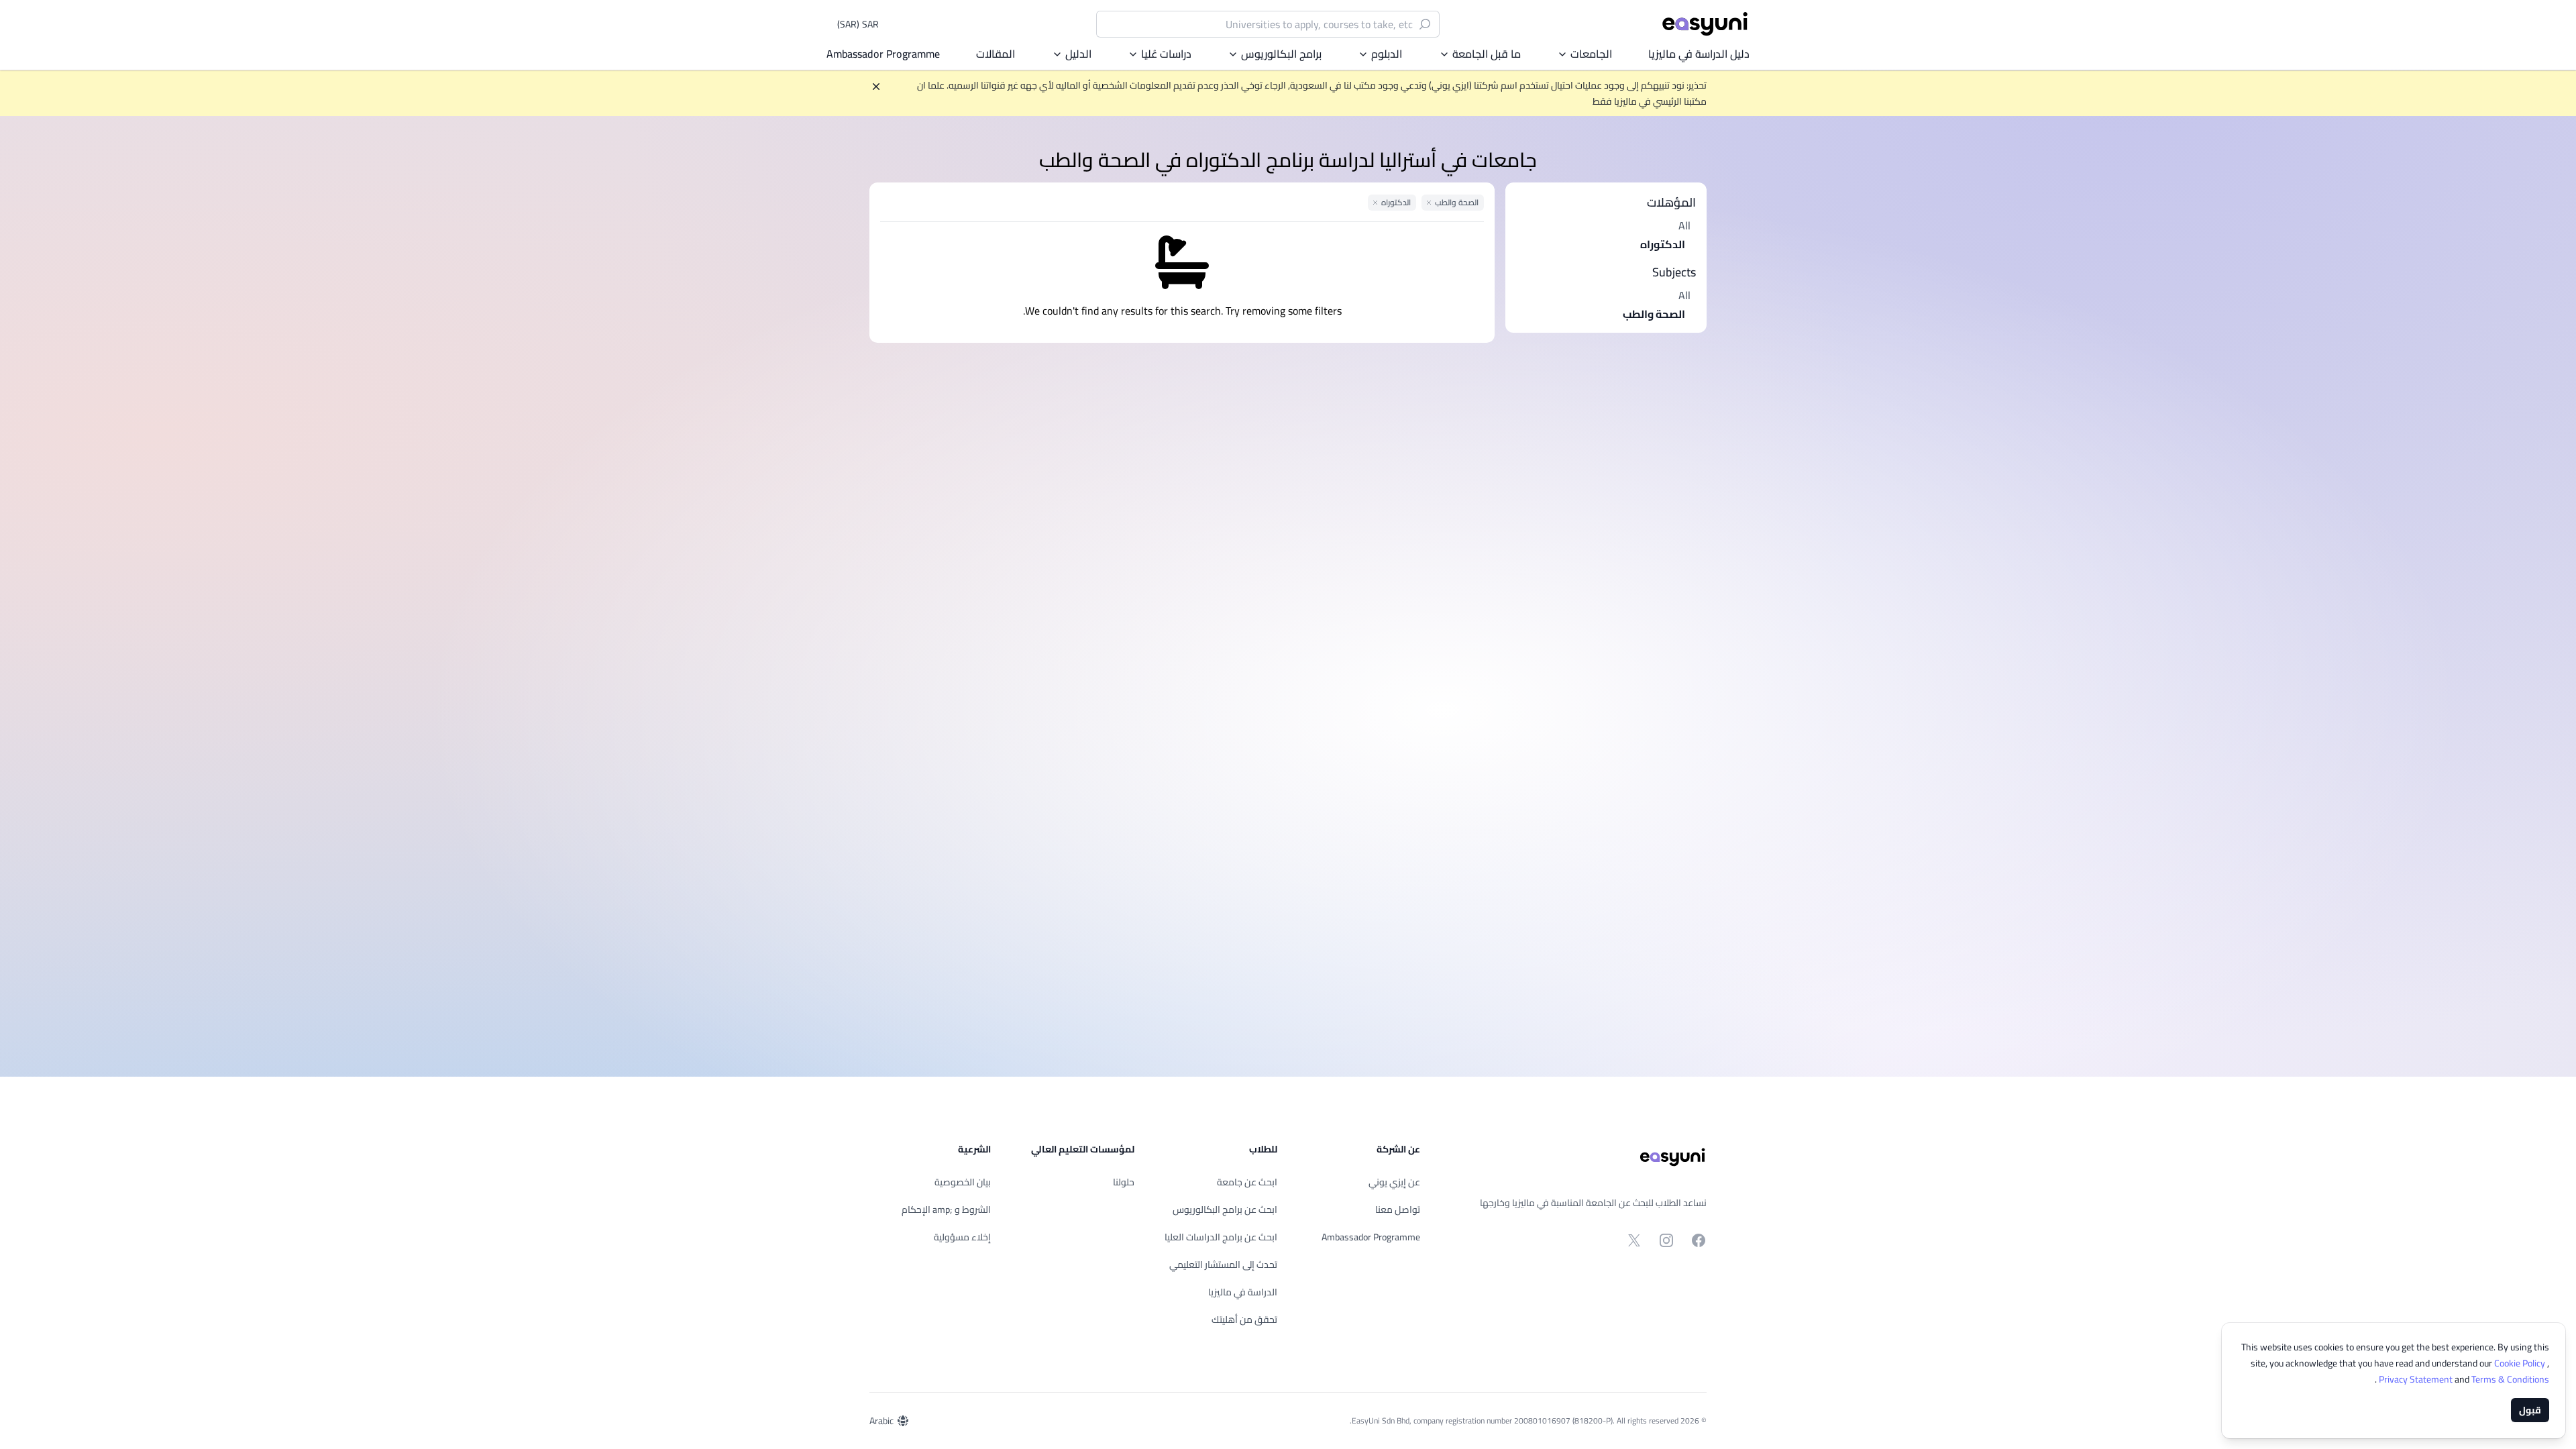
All (1684, 225)
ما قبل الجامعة (1487, 54)
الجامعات (1591, 54)
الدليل (1078, 54)
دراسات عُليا (1166, 54)
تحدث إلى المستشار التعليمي (1223, 1265)
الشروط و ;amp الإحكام (946, 1210)
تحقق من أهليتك (1244, 1320)
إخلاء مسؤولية (962, 1237)
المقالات (996, 54)
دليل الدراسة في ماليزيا (1699, 54)
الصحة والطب (1654, 314)
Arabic (881, 1421)
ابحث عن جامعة (1247, 1182)
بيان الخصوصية (963, 1182)
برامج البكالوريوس (1281, 54)
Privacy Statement (2417, 1379)
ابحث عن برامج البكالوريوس (1225, 1210)
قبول (2530, 1410)
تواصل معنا (1398, 1210)
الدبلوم (1387, 54)
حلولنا (1124, 1182)
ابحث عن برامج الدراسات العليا (1221, 1237)
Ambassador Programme (883, 54)
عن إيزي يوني (1394, 1182)
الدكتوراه (1663, 244)
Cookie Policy (2521, 1363)
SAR (858, 24)
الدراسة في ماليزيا (1243, 1292)
